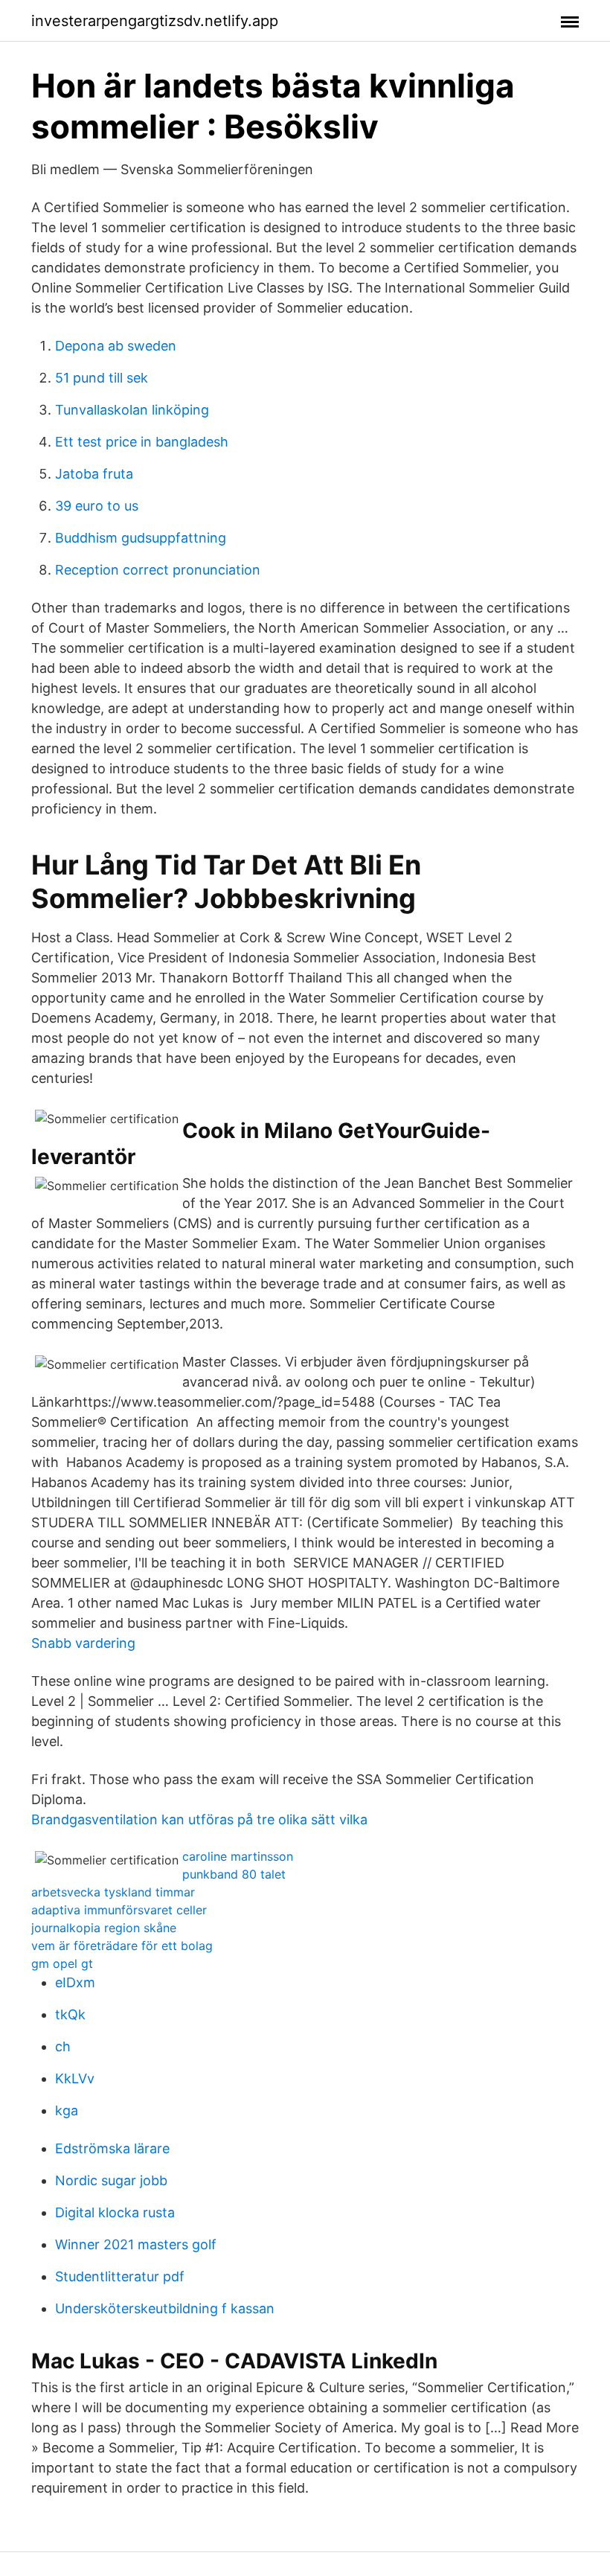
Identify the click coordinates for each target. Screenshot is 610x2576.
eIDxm (75, 1982)
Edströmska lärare (112, 2148)
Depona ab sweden (116, 346)
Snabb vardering (83, 1643)
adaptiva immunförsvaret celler (119, 1910)
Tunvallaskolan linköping (132, 410)
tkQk (70, 2014)
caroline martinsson (238, 1856)
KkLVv (75, 2078)
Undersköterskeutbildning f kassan (165, 2308)
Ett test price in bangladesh (142, 442)
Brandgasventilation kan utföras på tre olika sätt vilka (199, 1819)
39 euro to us (97, 506)
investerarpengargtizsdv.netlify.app (155, 21)
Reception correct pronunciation (158, 570)
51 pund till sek (102, 378)
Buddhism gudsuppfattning (141, 538)
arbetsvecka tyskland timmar (113, 1892)
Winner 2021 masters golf (136, 2244)
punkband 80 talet (234, 1874)
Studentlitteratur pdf (120, 2276)
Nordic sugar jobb (111, 2180)
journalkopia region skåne (104, 1928)
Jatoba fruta (94, 474)
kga (67, 2110)
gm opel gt (62, 1963)
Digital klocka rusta (115, 2212)
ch (63, 2046)
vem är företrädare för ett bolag (122, 1946)
